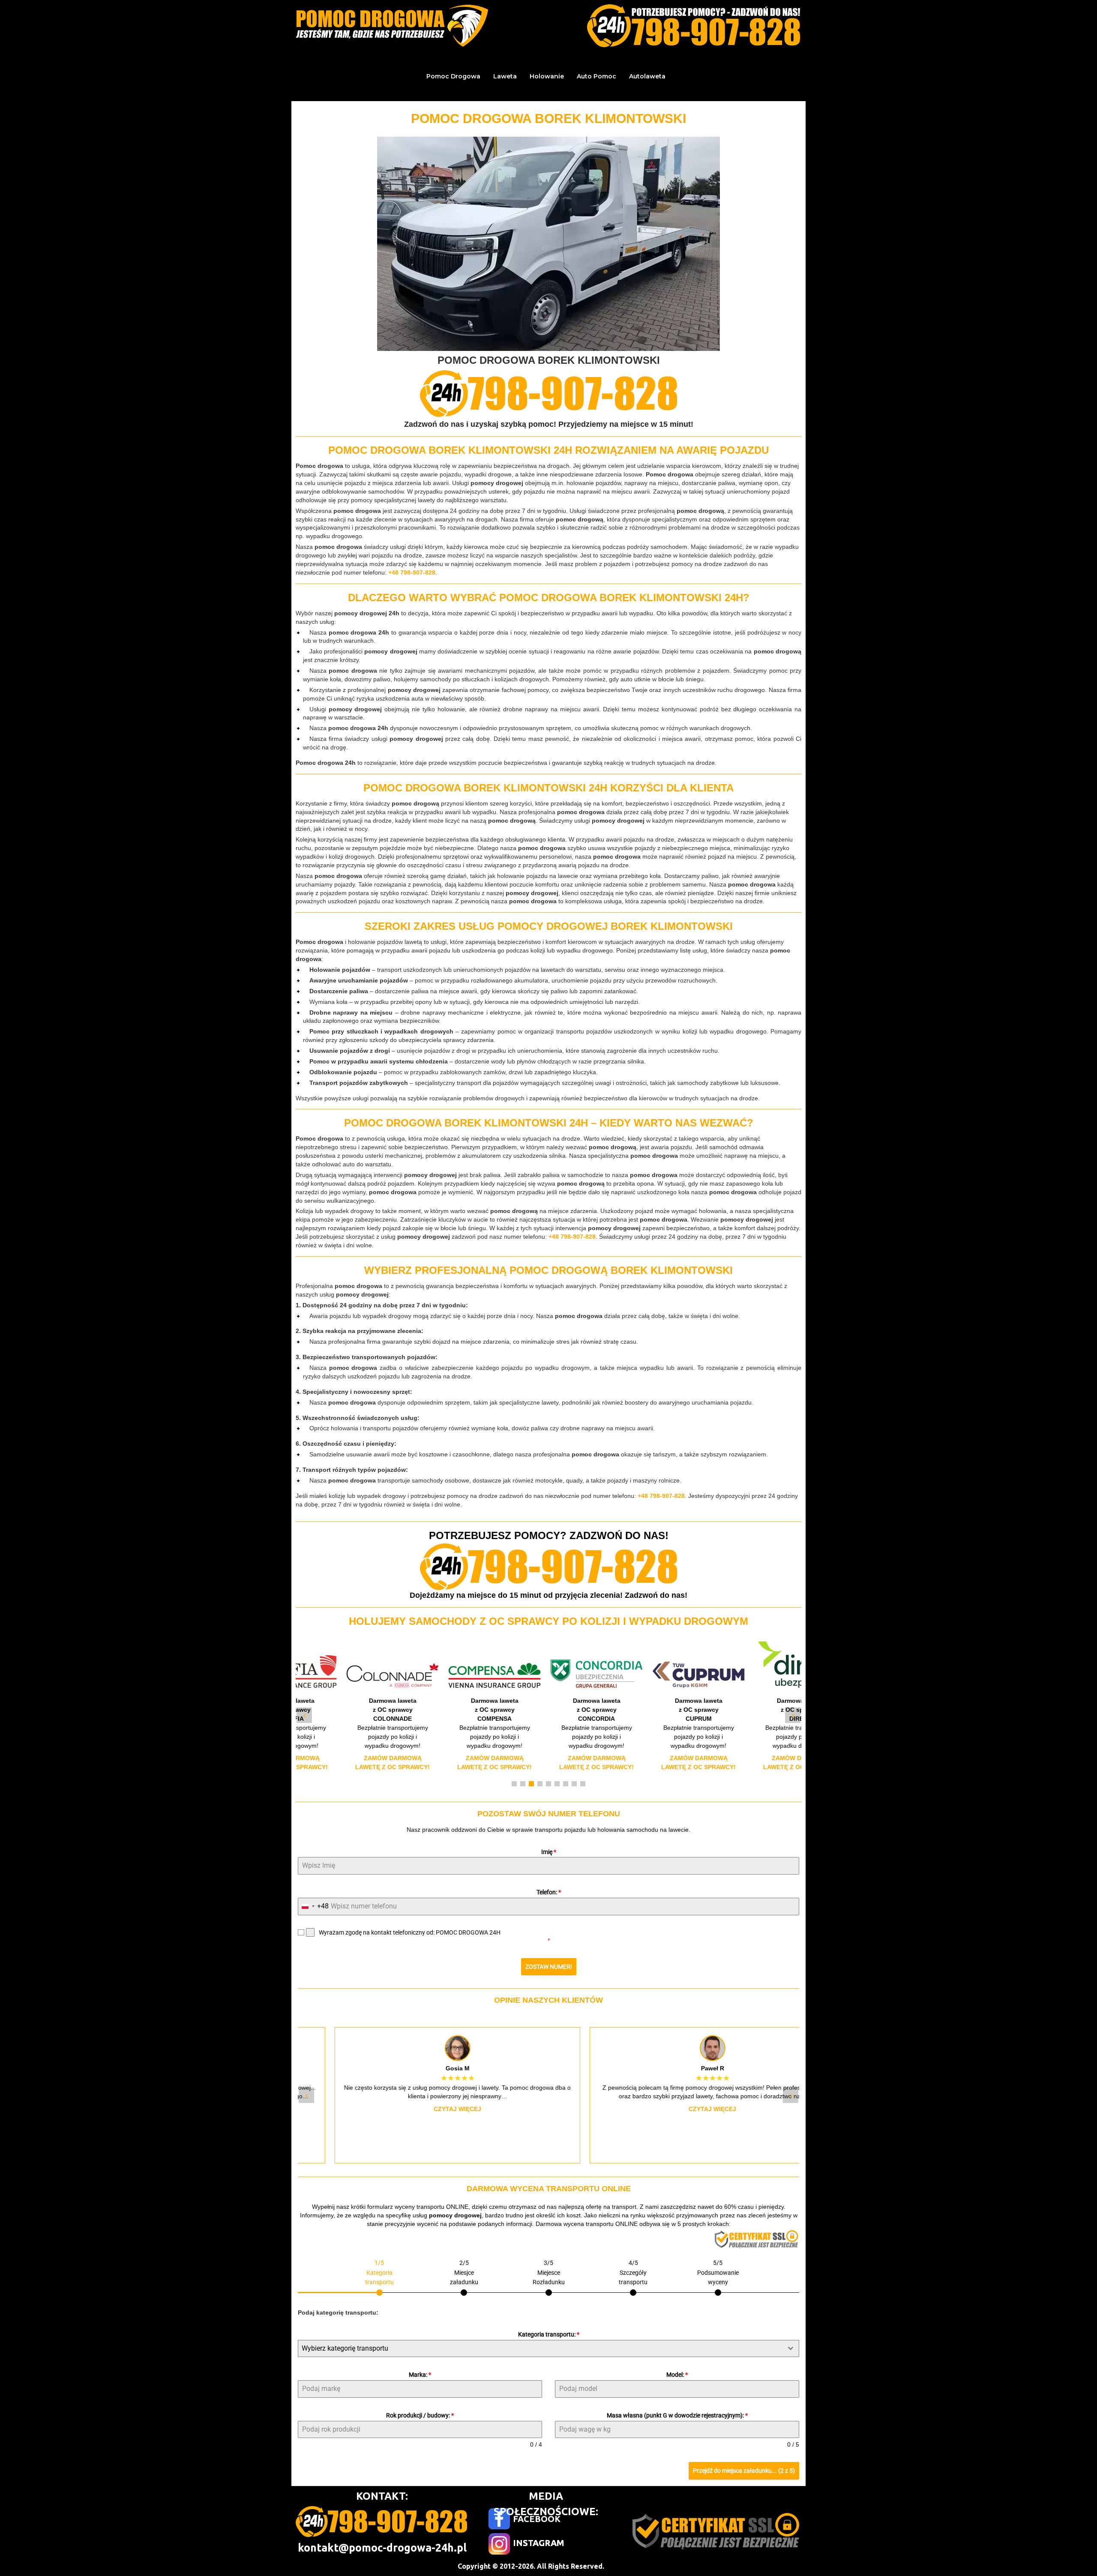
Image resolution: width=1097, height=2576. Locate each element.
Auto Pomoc (596, 76)
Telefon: (549, 1892)
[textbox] (540, 2348)
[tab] (379, 2277)
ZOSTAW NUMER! (549, 1967)
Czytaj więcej (421, 2109)
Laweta (505, 76)
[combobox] (313, 1907)
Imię (549, 1852)
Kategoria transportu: (549, 2334)
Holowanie (547, 76)
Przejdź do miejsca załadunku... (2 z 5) (744, 2471)
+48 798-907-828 (412, 572)
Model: (677, 2375)
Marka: (420, 2375)
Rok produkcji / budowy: (420, 2415)
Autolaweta (647, 76)
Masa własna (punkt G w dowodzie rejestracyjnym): (677, 2415)
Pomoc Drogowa (453, 76)
